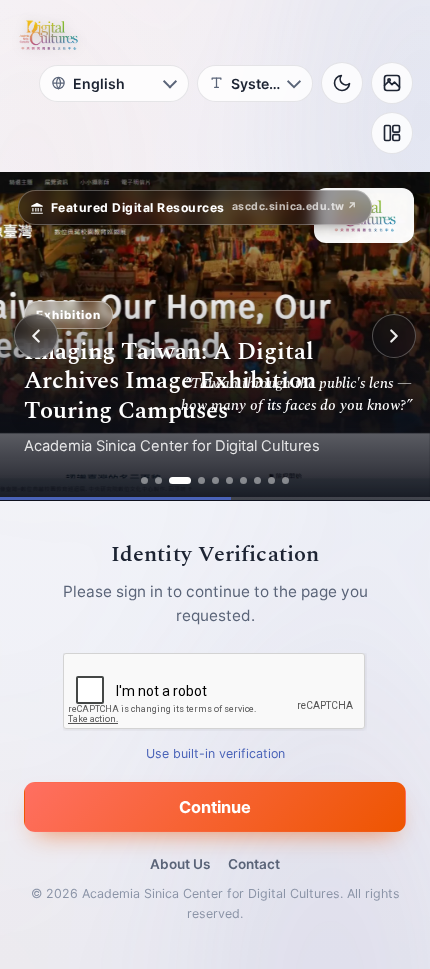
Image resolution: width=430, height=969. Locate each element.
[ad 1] (144, 480)
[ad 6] (229, 480)
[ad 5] (215, 480)
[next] (394, 336)
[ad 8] (257, 480)
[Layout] (392, 133)
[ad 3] (180, 480)
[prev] (36, 336)
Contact (254, 864)
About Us (180, 864)
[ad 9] (271, 480)
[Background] (392, 83)
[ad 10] (285, 480)
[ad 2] (158, 480)
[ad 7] (243, 480)
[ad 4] (201, 480)
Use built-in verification (215, 753)
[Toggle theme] (342, 83)
